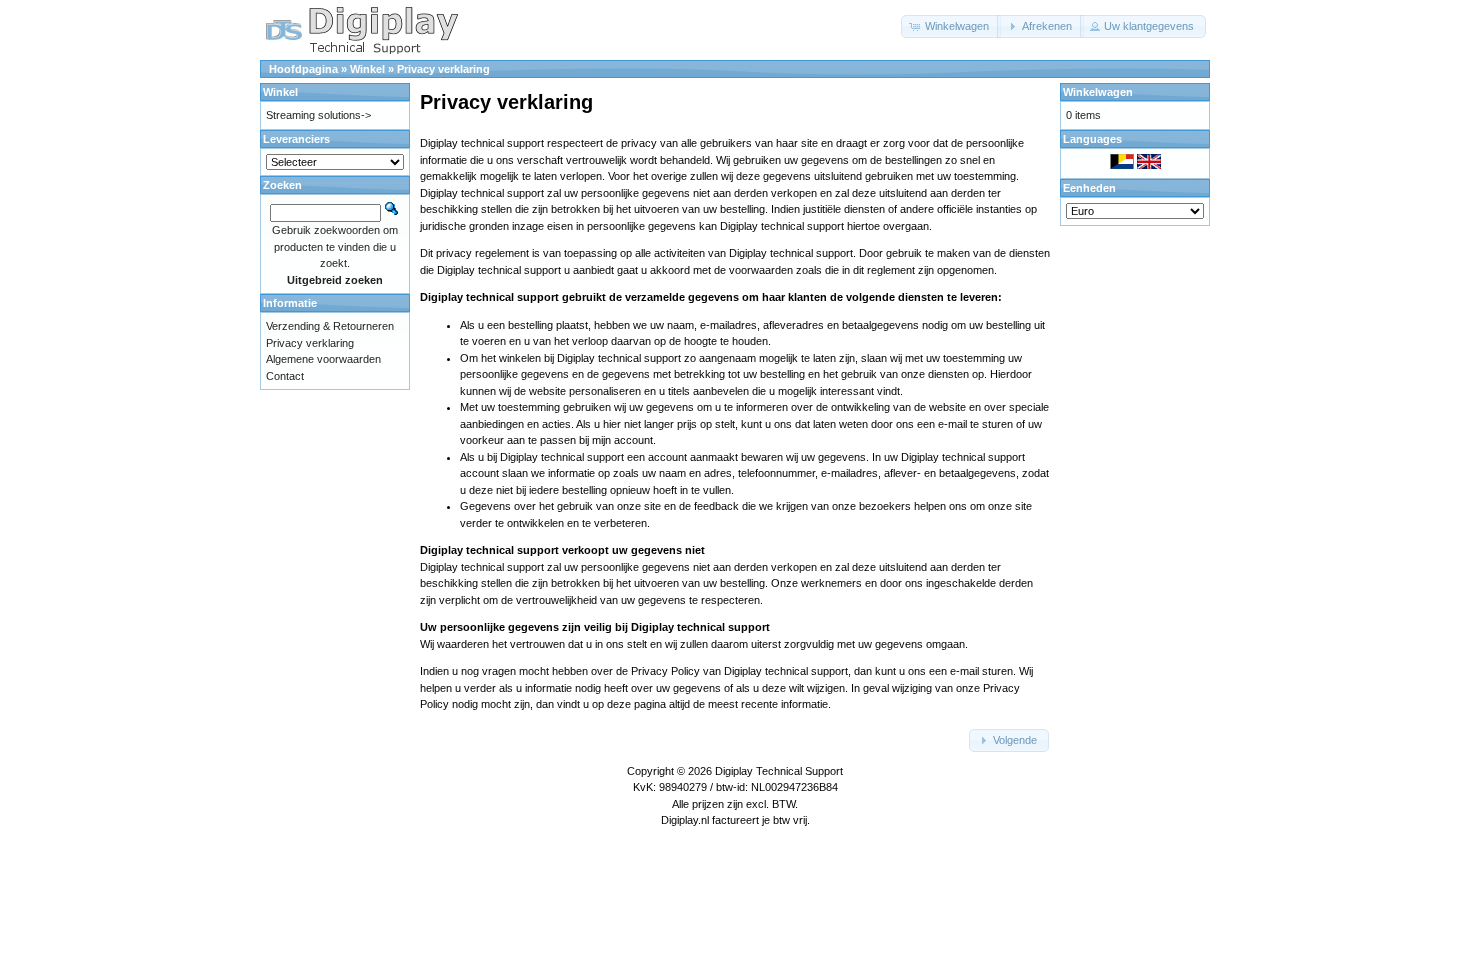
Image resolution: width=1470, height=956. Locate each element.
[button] (951, 26)
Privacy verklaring (443, 69)
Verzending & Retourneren (330, 326)
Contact (285, 376)
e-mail (952, 424)
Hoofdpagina (303, 69)
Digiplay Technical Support (779, 771)
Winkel (367, 69)
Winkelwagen (1098, 92)
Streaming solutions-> (318, 115)
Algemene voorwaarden (323, 359)
